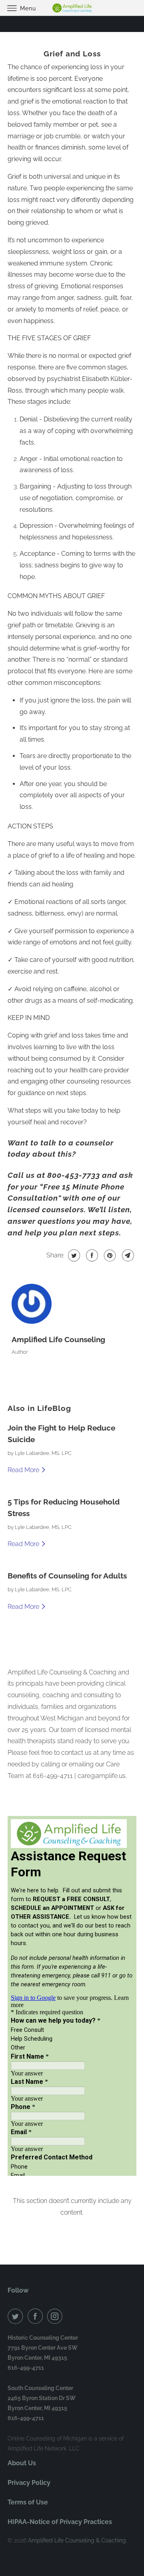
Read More (24, 1470)
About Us (22, 2463)
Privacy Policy (29, 2483)
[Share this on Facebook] (91, 1255)
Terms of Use (28, 2502)
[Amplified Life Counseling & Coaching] (72, 8)
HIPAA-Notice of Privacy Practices (60, 2522)
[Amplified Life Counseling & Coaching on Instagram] (56, 2316)
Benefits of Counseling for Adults (67, 1576)
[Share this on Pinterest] (109, 1255)
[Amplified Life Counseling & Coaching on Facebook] (37, 2316)
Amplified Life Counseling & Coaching (77, 2540)
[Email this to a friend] (127, 1255)
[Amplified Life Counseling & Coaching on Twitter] (17, 2316)
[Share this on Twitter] (73, 1255)
